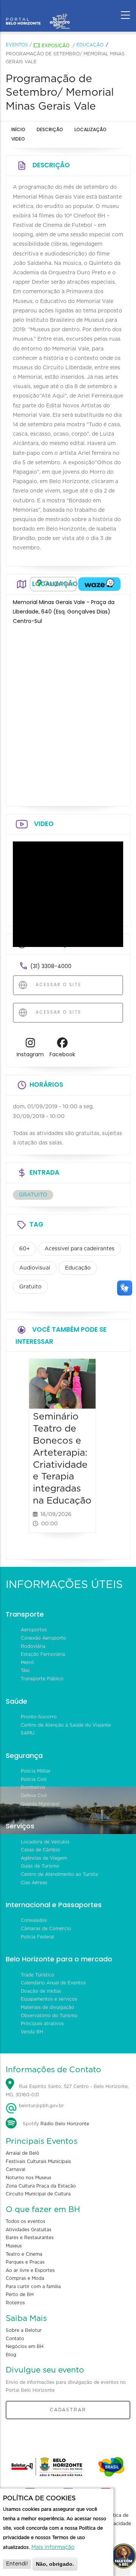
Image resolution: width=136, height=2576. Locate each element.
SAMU (28, 1733)
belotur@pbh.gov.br (41, 2106)
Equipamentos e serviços (49, 1999)
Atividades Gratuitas (29, 2230)
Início (18, 129)
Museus (14, 2246)
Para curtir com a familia (33, 2287)
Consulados (34, 1920)
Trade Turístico (38, 1975)
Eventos (17, 45)
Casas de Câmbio (40, 1850)
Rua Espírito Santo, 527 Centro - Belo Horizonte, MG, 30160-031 (67, 2091)
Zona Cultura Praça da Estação (41, 2186)
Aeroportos (34, 1630)
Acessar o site (57, 984)
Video (18, 139)
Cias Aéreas (34, 1883)
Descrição (50, 129)
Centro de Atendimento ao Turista (59, 1874)
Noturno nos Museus (29, 2178)
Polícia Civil (34, 1779)
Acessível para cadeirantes (80, 1249)
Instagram (30, 1054)
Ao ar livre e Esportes (30, 2270)
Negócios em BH (25, 2347)
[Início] (38, 13)
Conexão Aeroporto (43, 1638)
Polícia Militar (36, 1771)
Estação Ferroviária (43, 1654)
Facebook (62, 1054)
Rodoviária (33, 1646)
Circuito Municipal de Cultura (38, 2194)
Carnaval (15, 2169)
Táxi (25, 1670)
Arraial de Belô (22, 2153)
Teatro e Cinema (24, 2254)
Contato (15, 2339)
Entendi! (17, 2564)
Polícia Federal (37, 1937)
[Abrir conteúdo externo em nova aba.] (53, 584)
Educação (90, 45)
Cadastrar (68, 2410)
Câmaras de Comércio (46, 1929)
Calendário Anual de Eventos (53, 1983)
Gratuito (30, 1287)
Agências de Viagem (44, 1858)
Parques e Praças (25, 2262)
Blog (11, 2355)
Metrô (27, 1663)
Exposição (56, 46)
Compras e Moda (25, 2278)
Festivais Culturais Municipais (38, 2161)
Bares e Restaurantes (30, 2238)
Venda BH (32, 2032)
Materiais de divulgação (47, 2007)
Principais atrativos (42, 2024)
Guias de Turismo (40, 1866)
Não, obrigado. (55, 2564)
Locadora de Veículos (45, 1842)
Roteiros (15, 2303)
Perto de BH (20, 2295)
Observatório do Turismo (49, 2016)
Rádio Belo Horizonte (65, 2124)
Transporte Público (42, 1679)
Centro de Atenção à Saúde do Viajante (66, 1725)
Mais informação (53, 2547)
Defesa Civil (34, 1796)
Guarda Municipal (40, 1804)
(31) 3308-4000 (51, 966)
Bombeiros (33, 1787)
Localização (90, 129)
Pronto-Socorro (39, 1717)
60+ (25, 1249)
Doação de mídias (41, 1991)
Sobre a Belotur (24, 2330)
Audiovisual (35, 1268)
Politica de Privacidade (118, 2519)
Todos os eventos (25, 2221)
